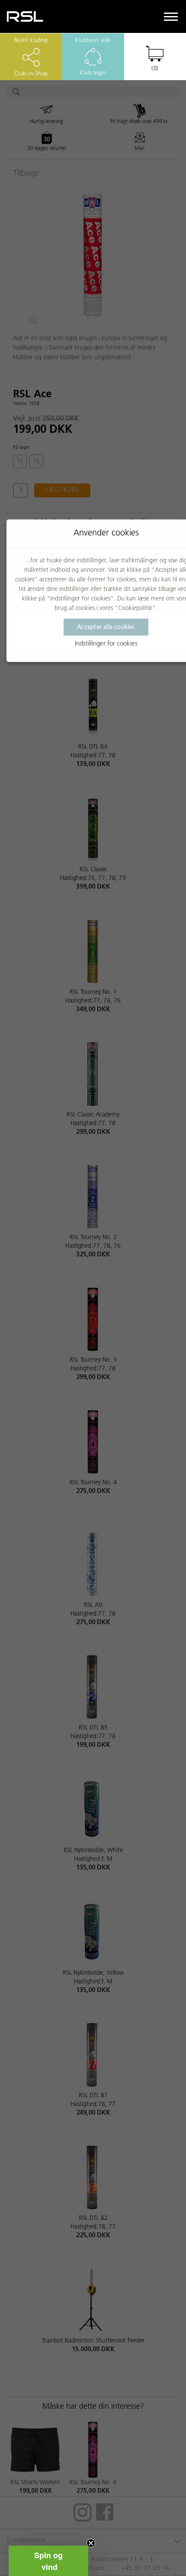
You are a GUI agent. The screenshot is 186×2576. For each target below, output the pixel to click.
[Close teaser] (91, 2543)
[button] (48, 2561)
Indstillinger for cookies (106, 644)
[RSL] (25, 16)
